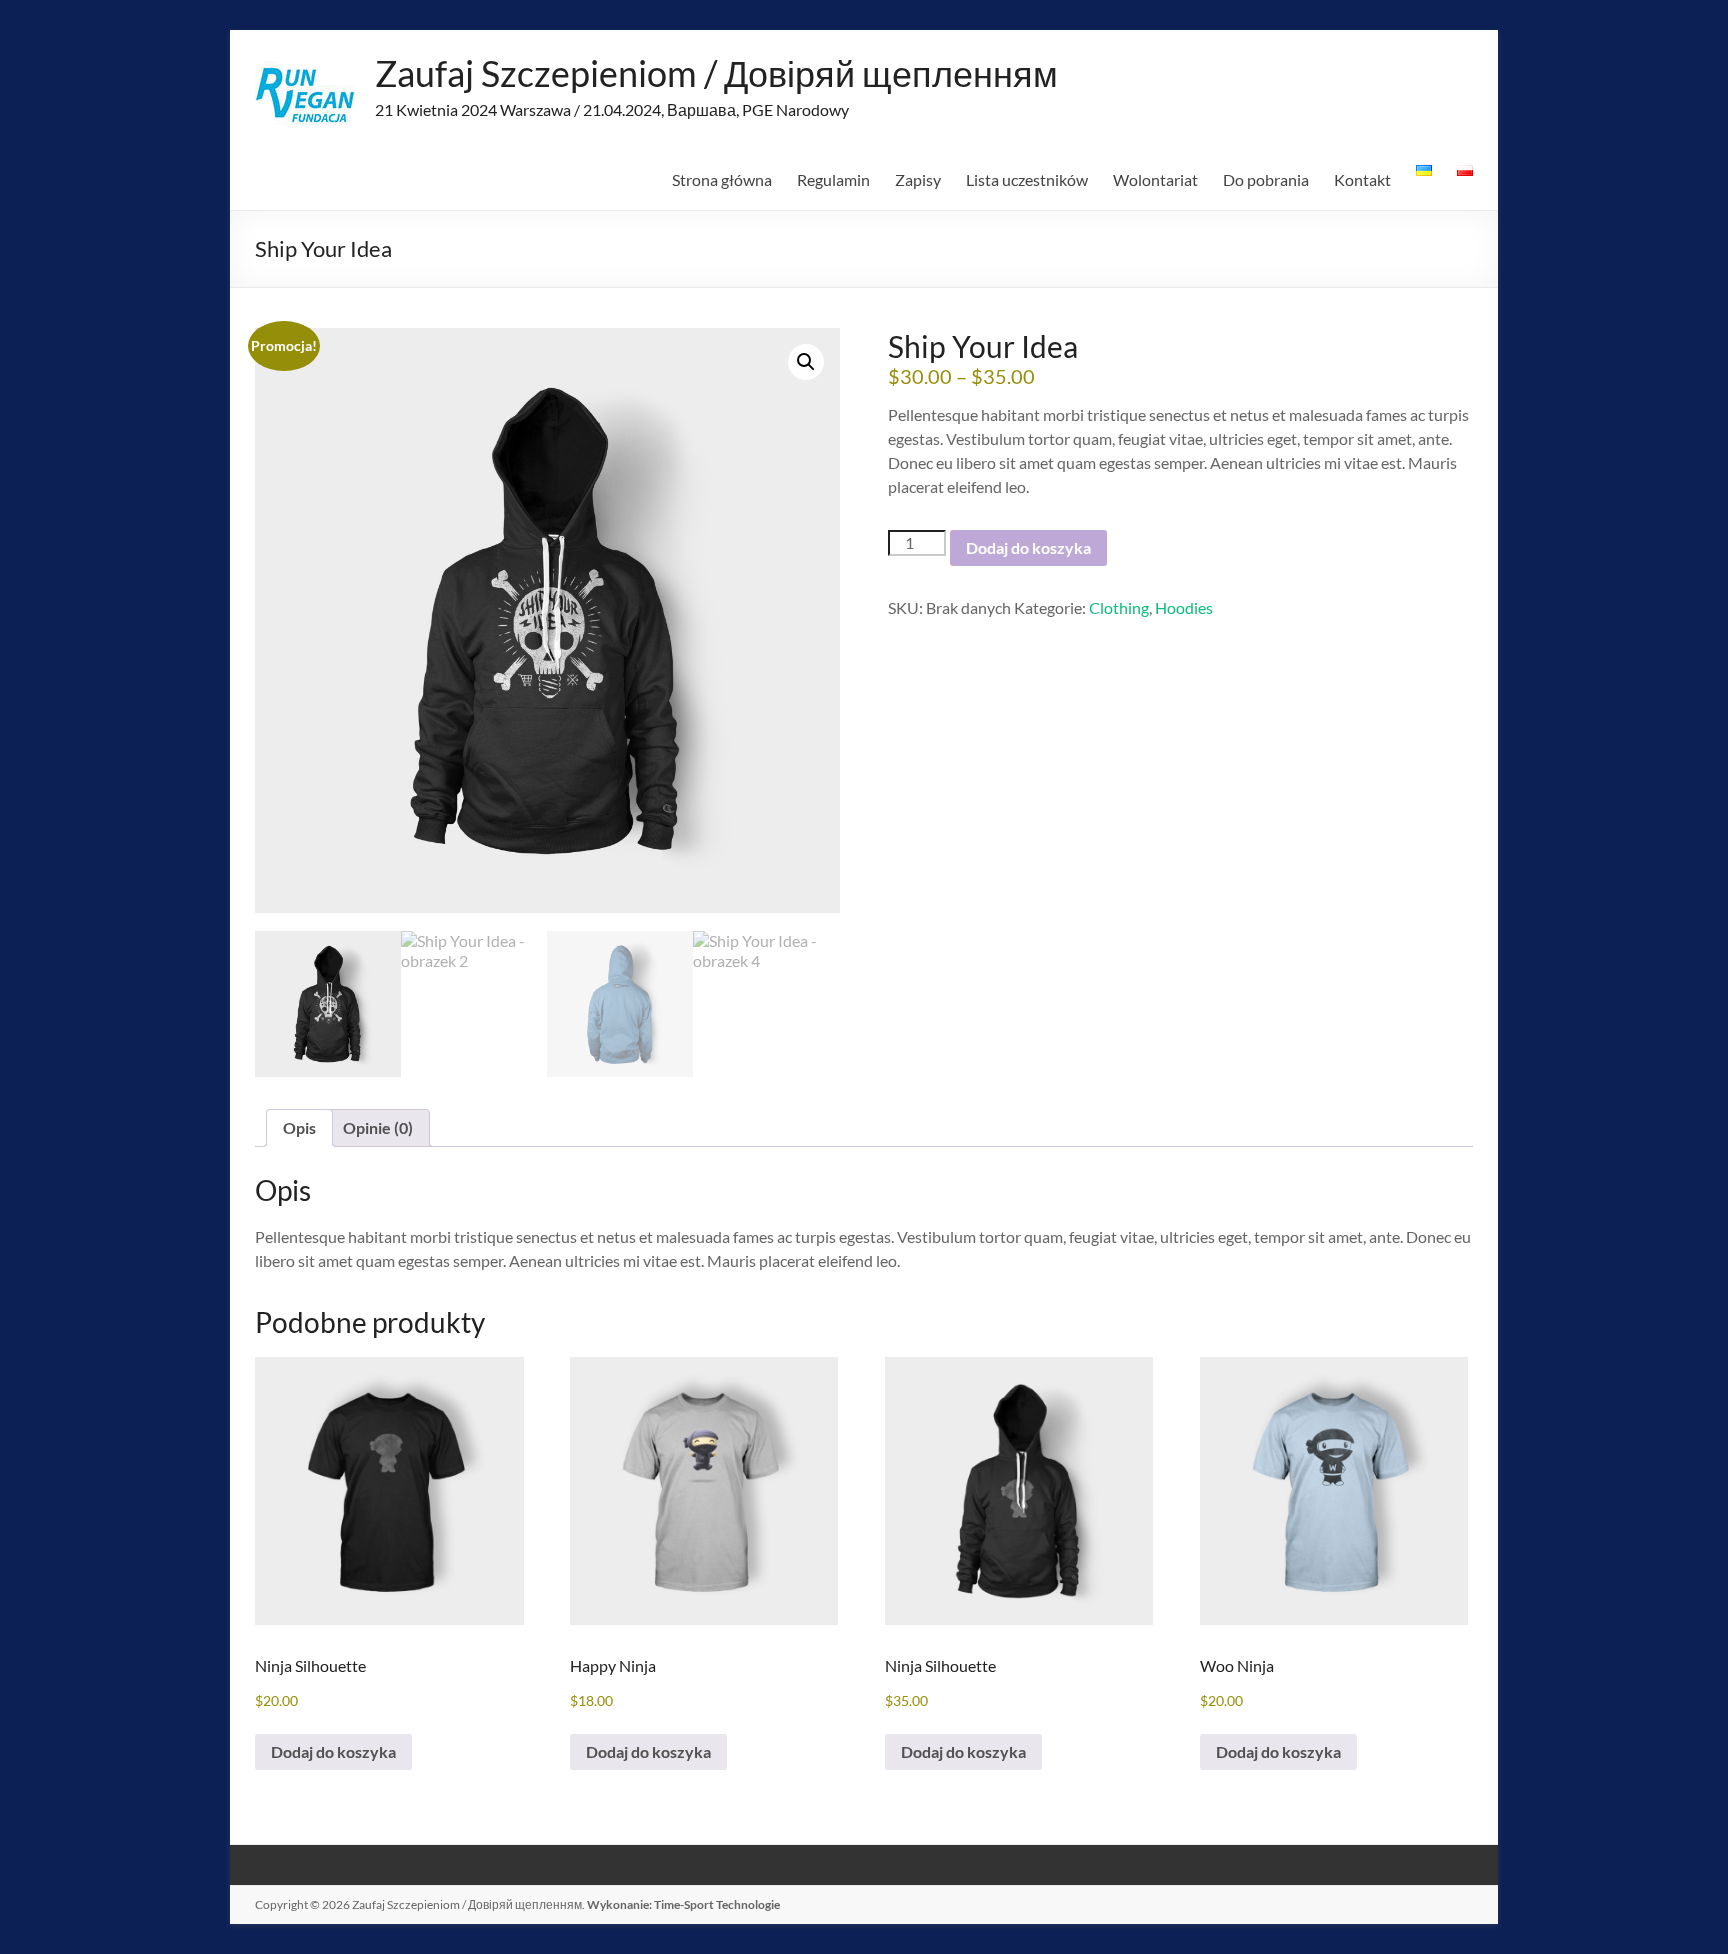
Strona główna (722, 179)
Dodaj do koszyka (1028, 547)
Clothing (1119, 607)
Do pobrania (1266, 179)
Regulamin (833, 179)
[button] (806, 362)
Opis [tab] (299, 1127)
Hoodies (1184, 607)
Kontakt (1362, 179)
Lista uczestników (1027, 179)
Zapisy (918, 179)
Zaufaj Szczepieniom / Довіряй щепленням (716, 73)
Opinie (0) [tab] (378, 1127)
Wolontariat (1155, 179)
